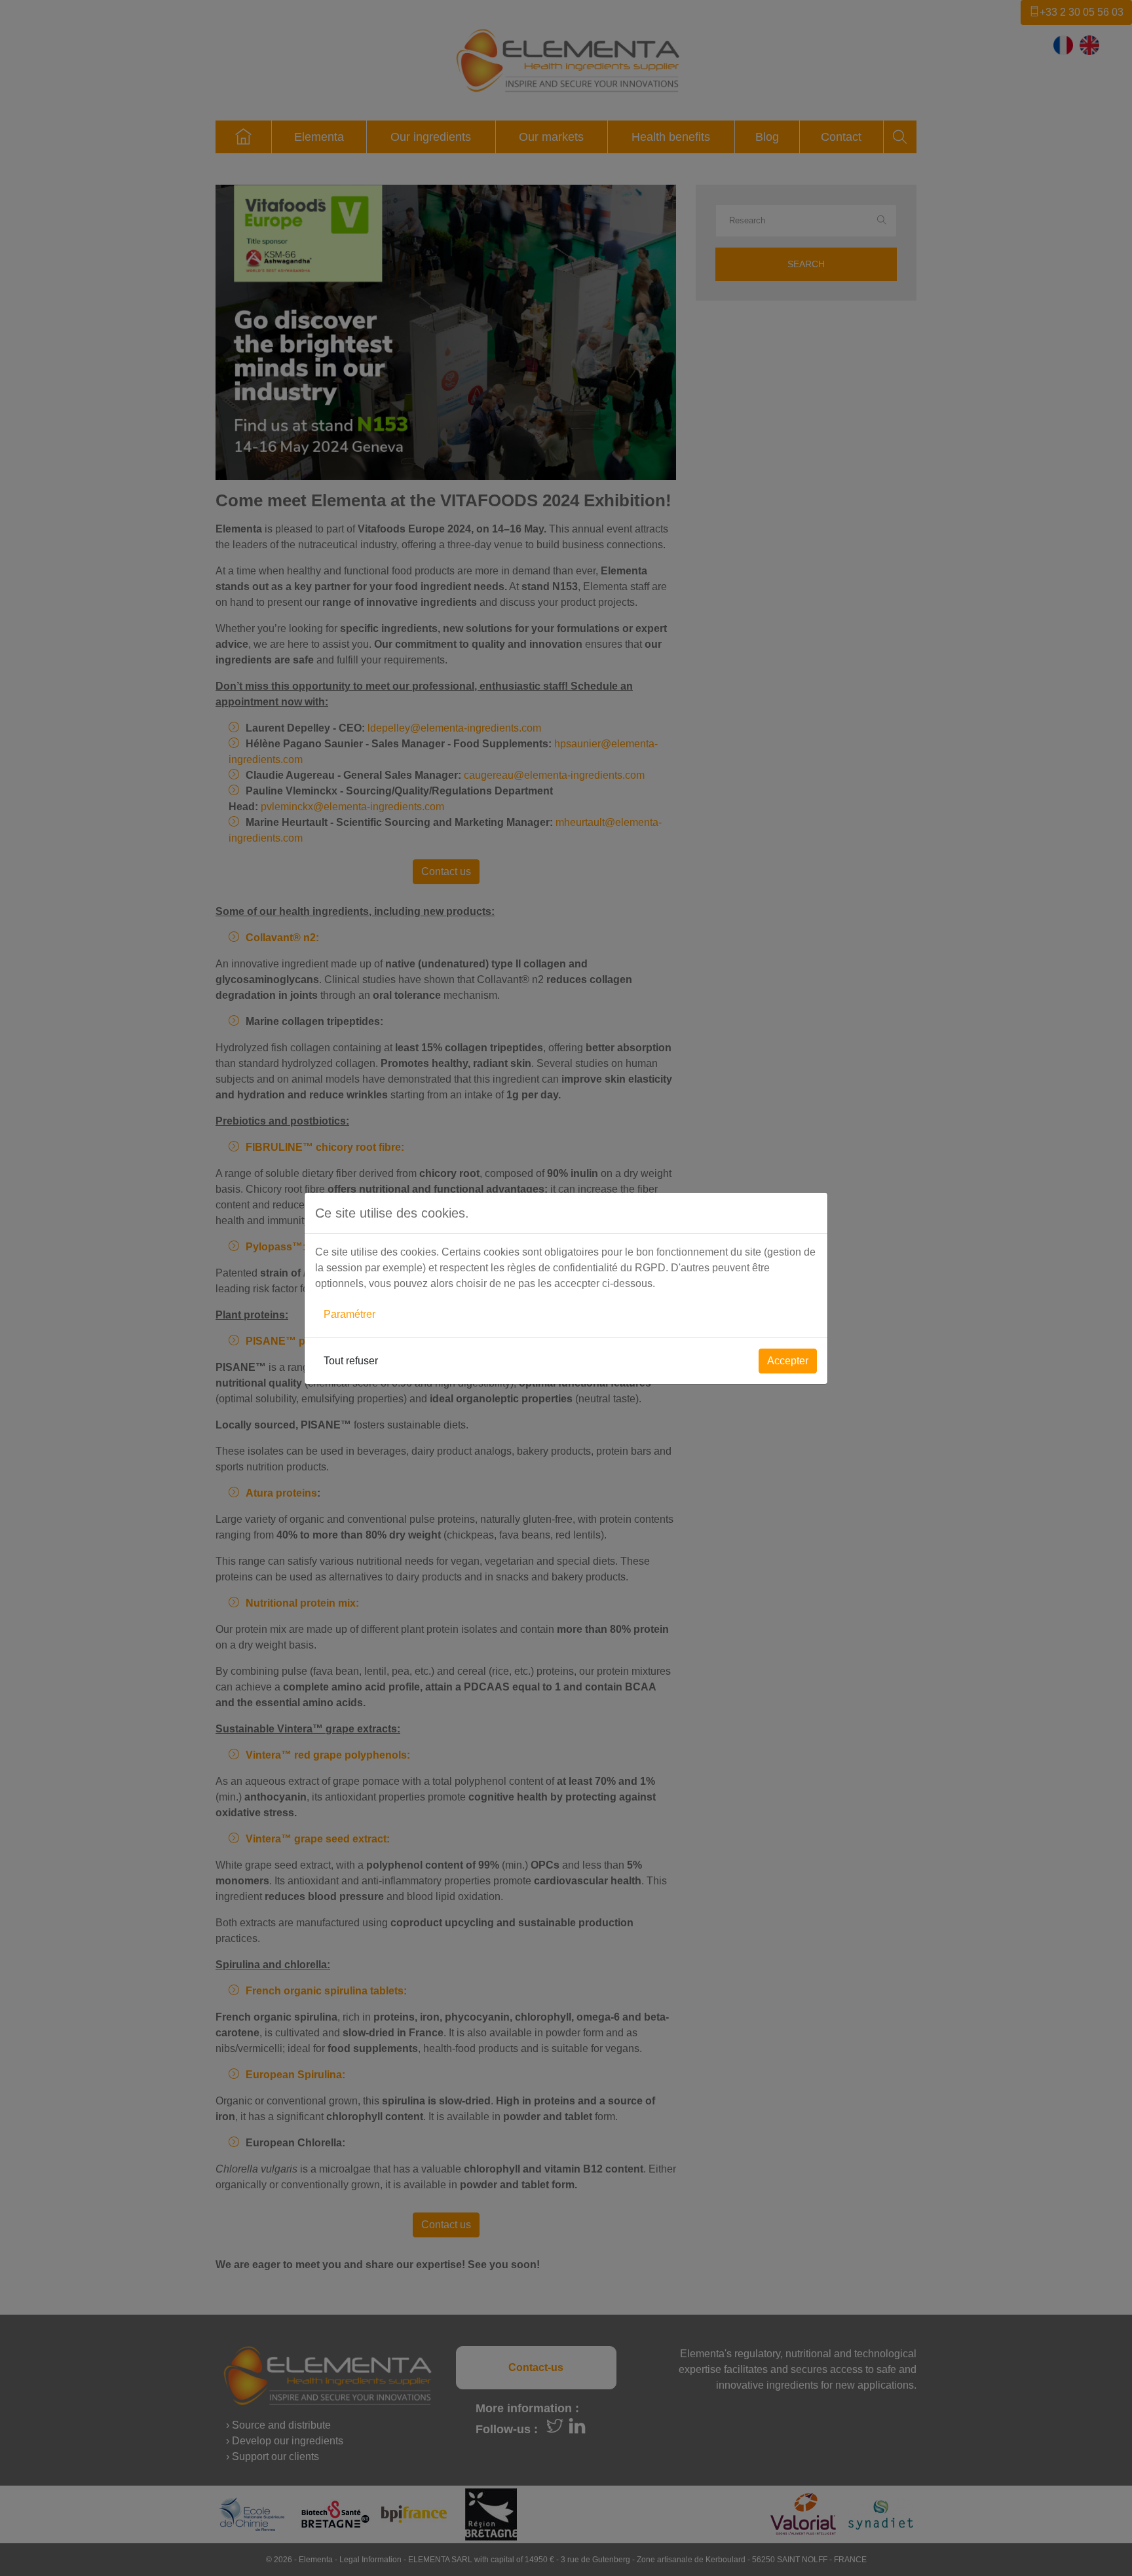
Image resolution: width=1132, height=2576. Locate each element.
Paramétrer (349, 1314)
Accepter (788, 1361)
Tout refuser (351, 1361)
